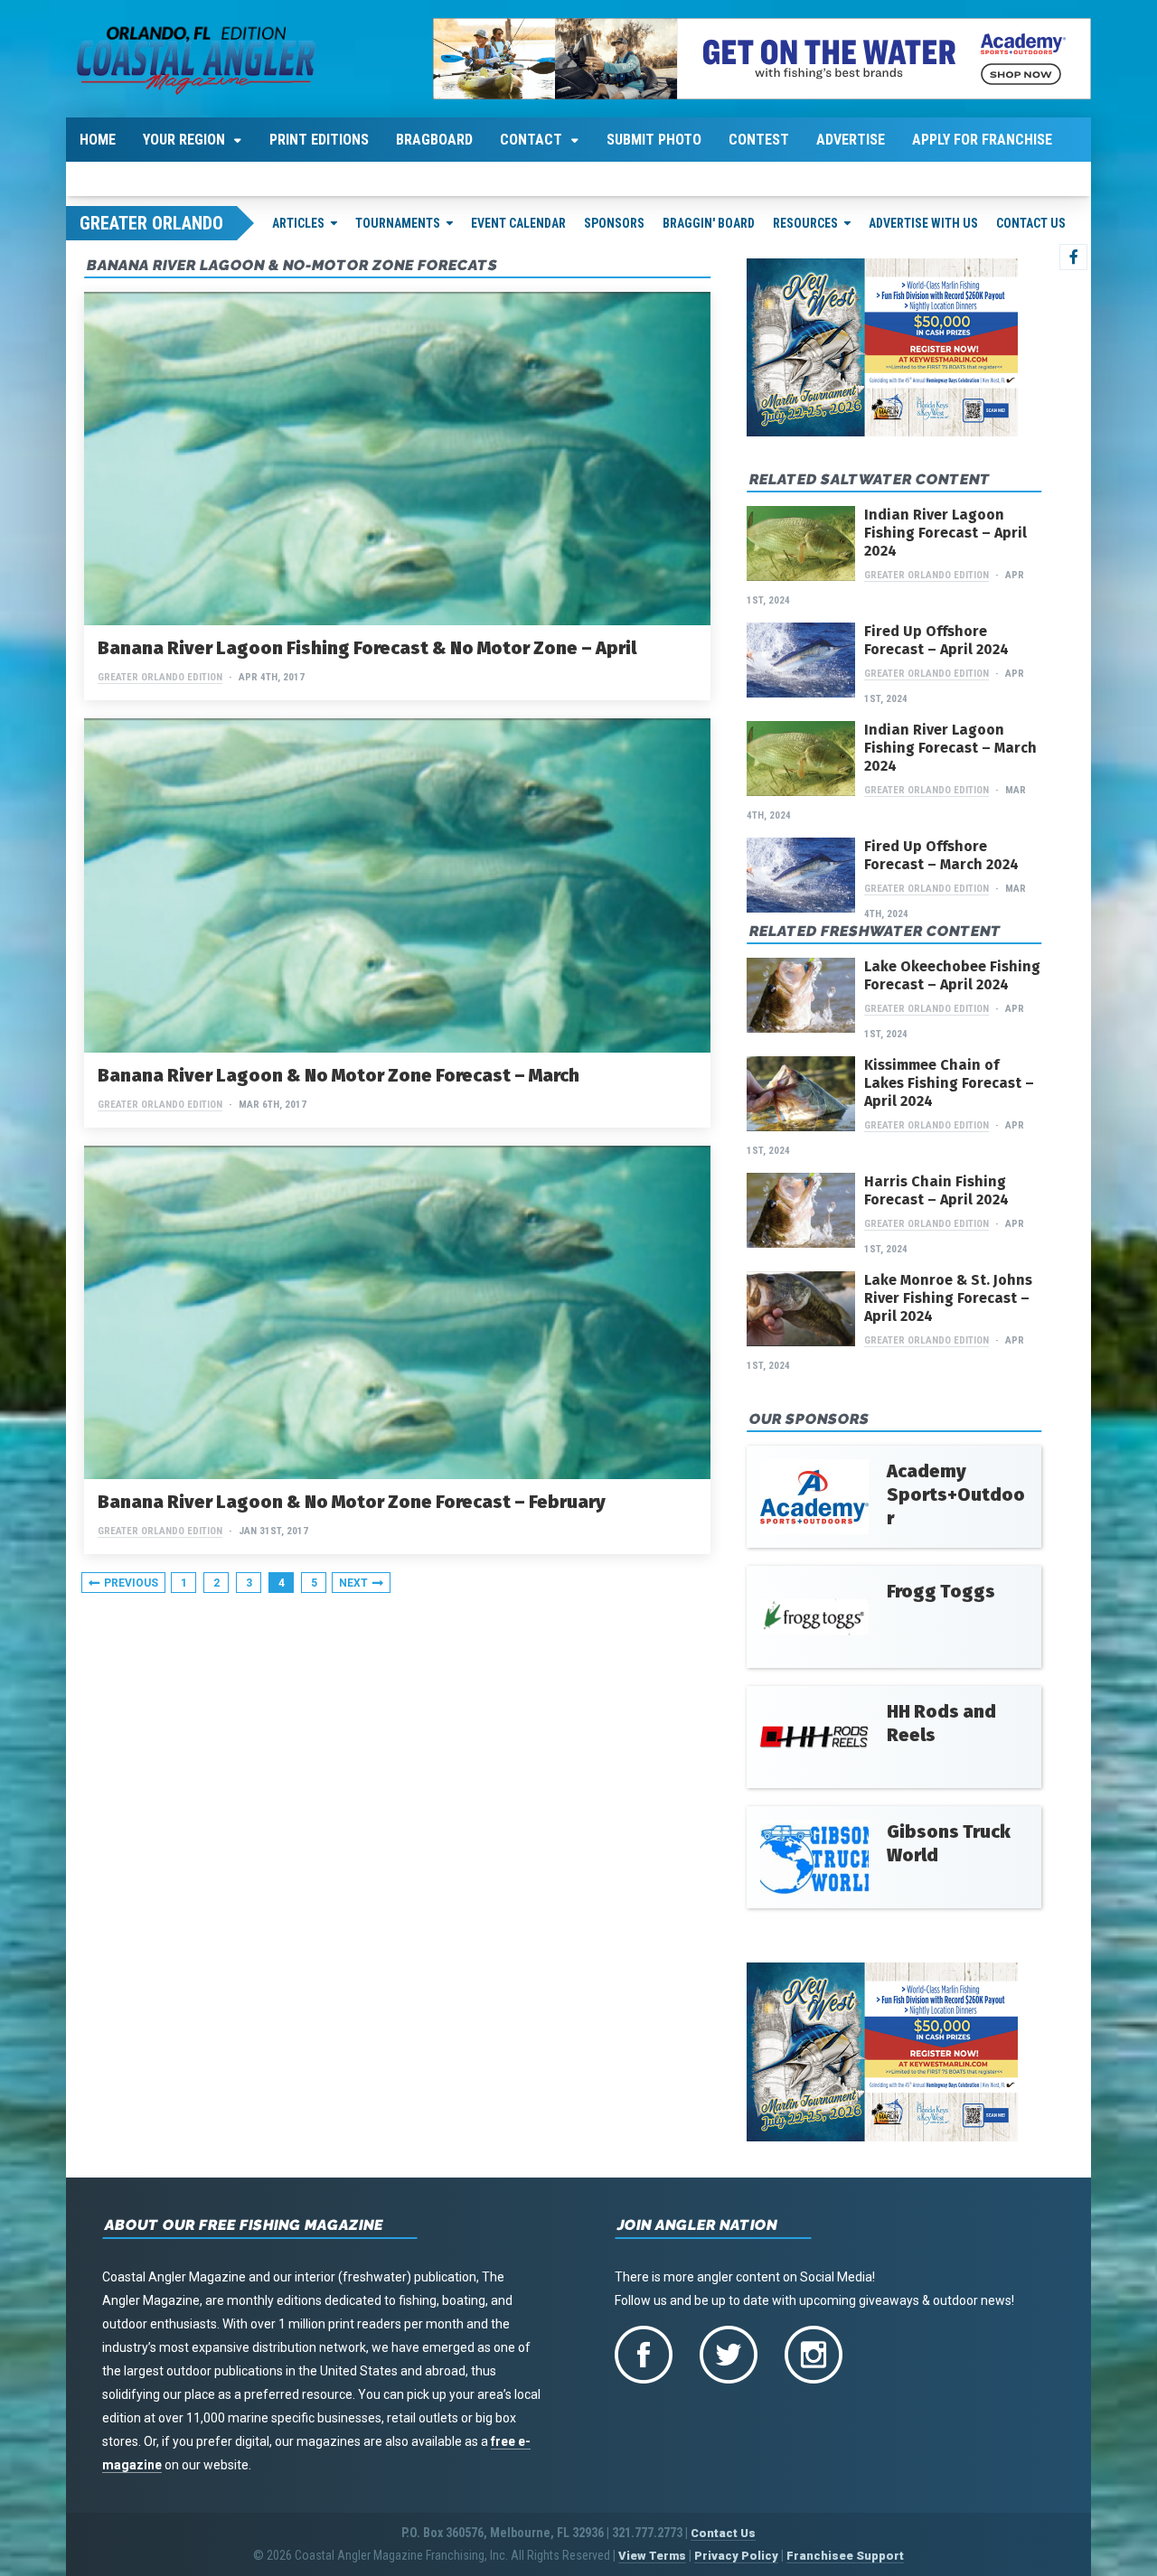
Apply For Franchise (982, 140)
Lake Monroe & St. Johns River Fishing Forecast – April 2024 (948, 1298)
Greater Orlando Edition (160, 677)
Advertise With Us (923, 223)
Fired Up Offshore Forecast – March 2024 (941, 855)
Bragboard (434, 140)
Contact (531, 140)
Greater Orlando (151, 223)
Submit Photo (654, 140)
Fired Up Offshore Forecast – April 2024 (936, 640)
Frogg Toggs (941, 1591)
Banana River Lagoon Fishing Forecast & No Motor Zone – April (367, 648)
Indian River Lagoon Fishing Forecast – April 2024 (945, 533)
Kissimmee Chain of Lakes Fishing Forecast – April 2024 (949, 1083)
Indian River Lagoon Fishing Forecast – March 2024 (950, 748)
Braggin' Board (709, 223)
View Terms (652, 2556)
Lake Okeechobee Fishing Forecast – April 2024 (952, 975)
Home (98, 140)
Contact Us (1031, 223)
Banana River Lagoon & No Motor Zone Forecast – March (339, 1075)
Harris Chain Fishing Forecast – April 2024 (936, 1190)
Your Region (184, 140)
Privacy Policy (736, 2556)
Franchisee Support (845, 2556)
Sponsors (614, 223)
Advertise (851, 140)
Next (353, 1583)
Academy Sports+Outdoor (956, 1494)
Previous (131, 1583)
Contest (759, 140)
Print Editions (319, 140)
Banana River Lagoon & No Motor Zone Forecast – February (352, 1502)
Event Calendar (518, 223)
